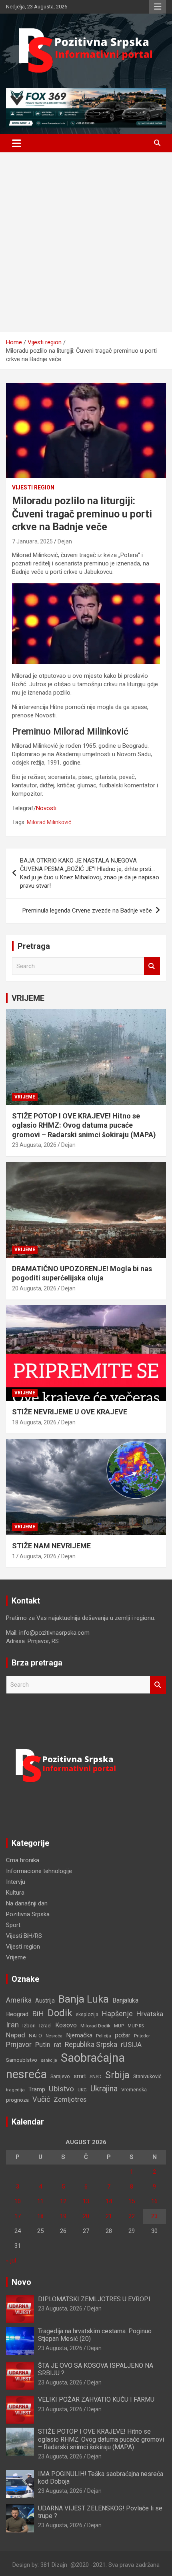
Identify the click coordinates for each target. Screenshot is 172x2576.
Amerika (19, 2000)
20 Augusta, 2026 (34, 1288)
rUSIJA (131, 2045)
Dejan (65, 541)
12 (63, 2201)
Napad (16, 2035)
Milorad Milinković (49, 822)
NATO (35, 2036)
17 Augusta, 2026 (34, 1556)
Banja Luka (84, 1999)
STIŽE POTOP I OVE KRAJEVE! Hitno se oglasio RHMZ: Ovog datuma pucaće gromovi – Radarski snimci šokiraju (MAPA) (84, 1125)
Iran (12, 2025)
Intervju (16, 1882)
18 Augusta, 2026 (34, 1422)
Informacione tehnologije (39, 1871)
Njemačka (79, 2035)
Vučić (41, 2099)
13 (86, 2201)
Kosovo (66, 2025)
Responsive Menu (158, 7)
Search (152, 966)
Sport (13, 1925)
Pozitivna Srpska (28, 1914)
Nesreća (54, 2036)
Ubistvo (61, 2089)
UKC (82, 2090)
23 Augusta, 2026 (34, 1145)
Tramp (37, 2090)
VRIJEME (28, 998)
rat (58, 2045)
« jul (11, 2260)
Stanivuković (147, 2076)
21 (109, 2216)
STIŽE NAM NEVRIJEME (51, 1546)
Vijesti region (33, 487)
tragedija (15, 2090)
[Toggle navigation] (17, 143)
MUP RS (136, 2026)
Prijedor (142, 2036)
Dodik (60, 2013)
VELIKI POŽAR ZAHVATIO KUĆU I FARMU (96, 2399)
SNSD (96, 2077)
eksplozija (87, 2015)
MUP (119, 2026)
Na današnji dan (27, 1903)
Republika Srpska (91, 2045)
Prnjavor (19, 2045)
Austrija (45, 2001)
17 (18, 2216)
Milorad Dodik (95, 2026)
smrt (80, 2076)
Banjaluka (125, 2000)
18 (40, 2216)
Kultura (15, 1893)
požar (123, 2035)
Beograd (17, 2014)
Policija (104, 2036)
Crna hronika (23, 1860)
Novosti (46, 808)
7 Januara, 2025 (32, 541)
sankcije (49, 2060)
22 (132, 2216)
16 (154, 2201)
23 (154, 2216)
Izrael (45, 2026)
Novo (21, 2282)
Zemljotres (70, 2100)
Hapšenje (117, 2014)
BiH (38, 2014)
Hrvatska (150, 2014)
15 (132, 2201)
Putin (43, 2045)
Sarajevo (60, 2076)
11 (40, 2201)
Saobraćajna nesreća (65, 2066)
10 (18, 2201)
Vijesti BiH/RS (24, 1936)
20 (86, 2216)
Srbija (117, 2075)
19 (63, 2216)
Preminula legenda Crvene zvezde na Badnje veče (87, 911)
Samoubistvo (22, 2060)
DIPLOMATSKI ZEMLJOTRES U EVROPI (94, 2299)
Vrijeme (25, 1097)
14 (109, 2201)
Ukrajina (104, 2089)
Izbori (29, 2026)
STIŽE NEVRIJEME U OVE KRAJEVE (70, 1412)
